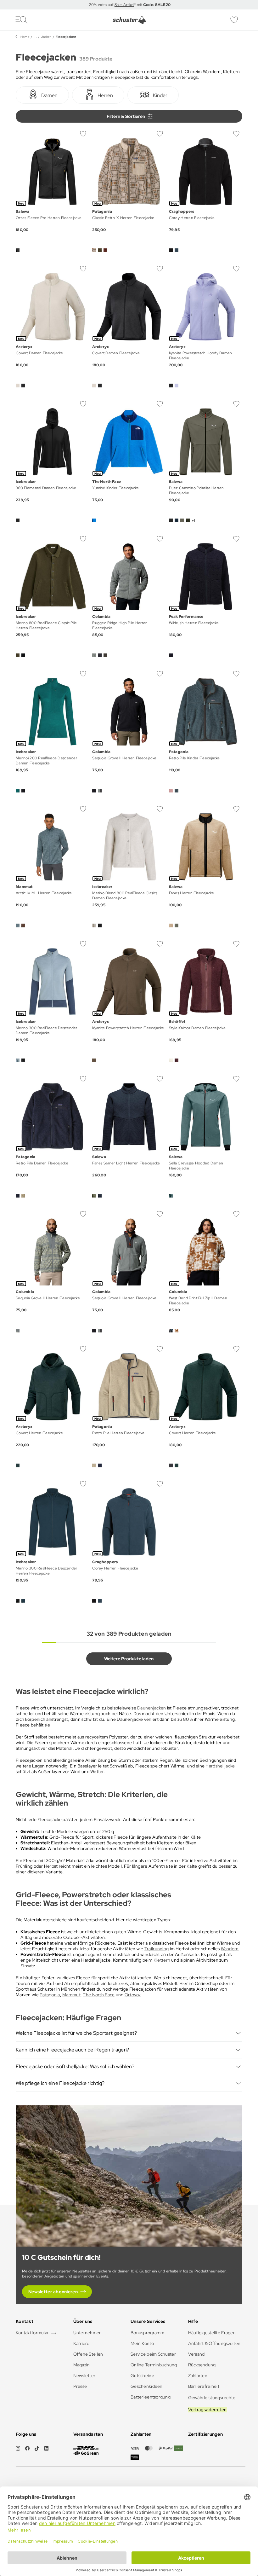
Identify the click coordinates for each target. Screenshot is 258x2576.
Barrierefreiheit (204, 2386)
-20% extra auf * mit (129, 5)
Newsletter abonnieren (53, 2292)
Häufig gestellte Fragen (212, 2333)
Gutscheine (142, 2376)
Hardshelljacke (220, 1766)
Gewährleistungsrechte (212, 2398)
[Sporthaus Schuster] (129, 20)
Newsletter (84, 2376)
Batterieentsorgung (151, 2397)
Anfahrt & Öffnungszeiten (214, 2343)
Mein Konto (142, 2343)
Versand (196, 2354)
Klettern (162, 1960)
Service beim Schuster (153, 2354)
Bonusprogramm (148, 2333)
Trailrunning (157, 1949)
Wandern (230, 1949)
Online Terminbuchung (154, 2365)
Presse (80, 2386)
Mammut (71, 1995)
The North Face (99, 1995)
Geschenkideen (147, 2386)
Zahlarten (198, 2376)
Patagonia (50, 1995)
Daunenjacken (151, 1708)
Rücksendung (202, 2365)
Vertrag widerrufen (208, 2410)
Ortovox (133, 1995)
